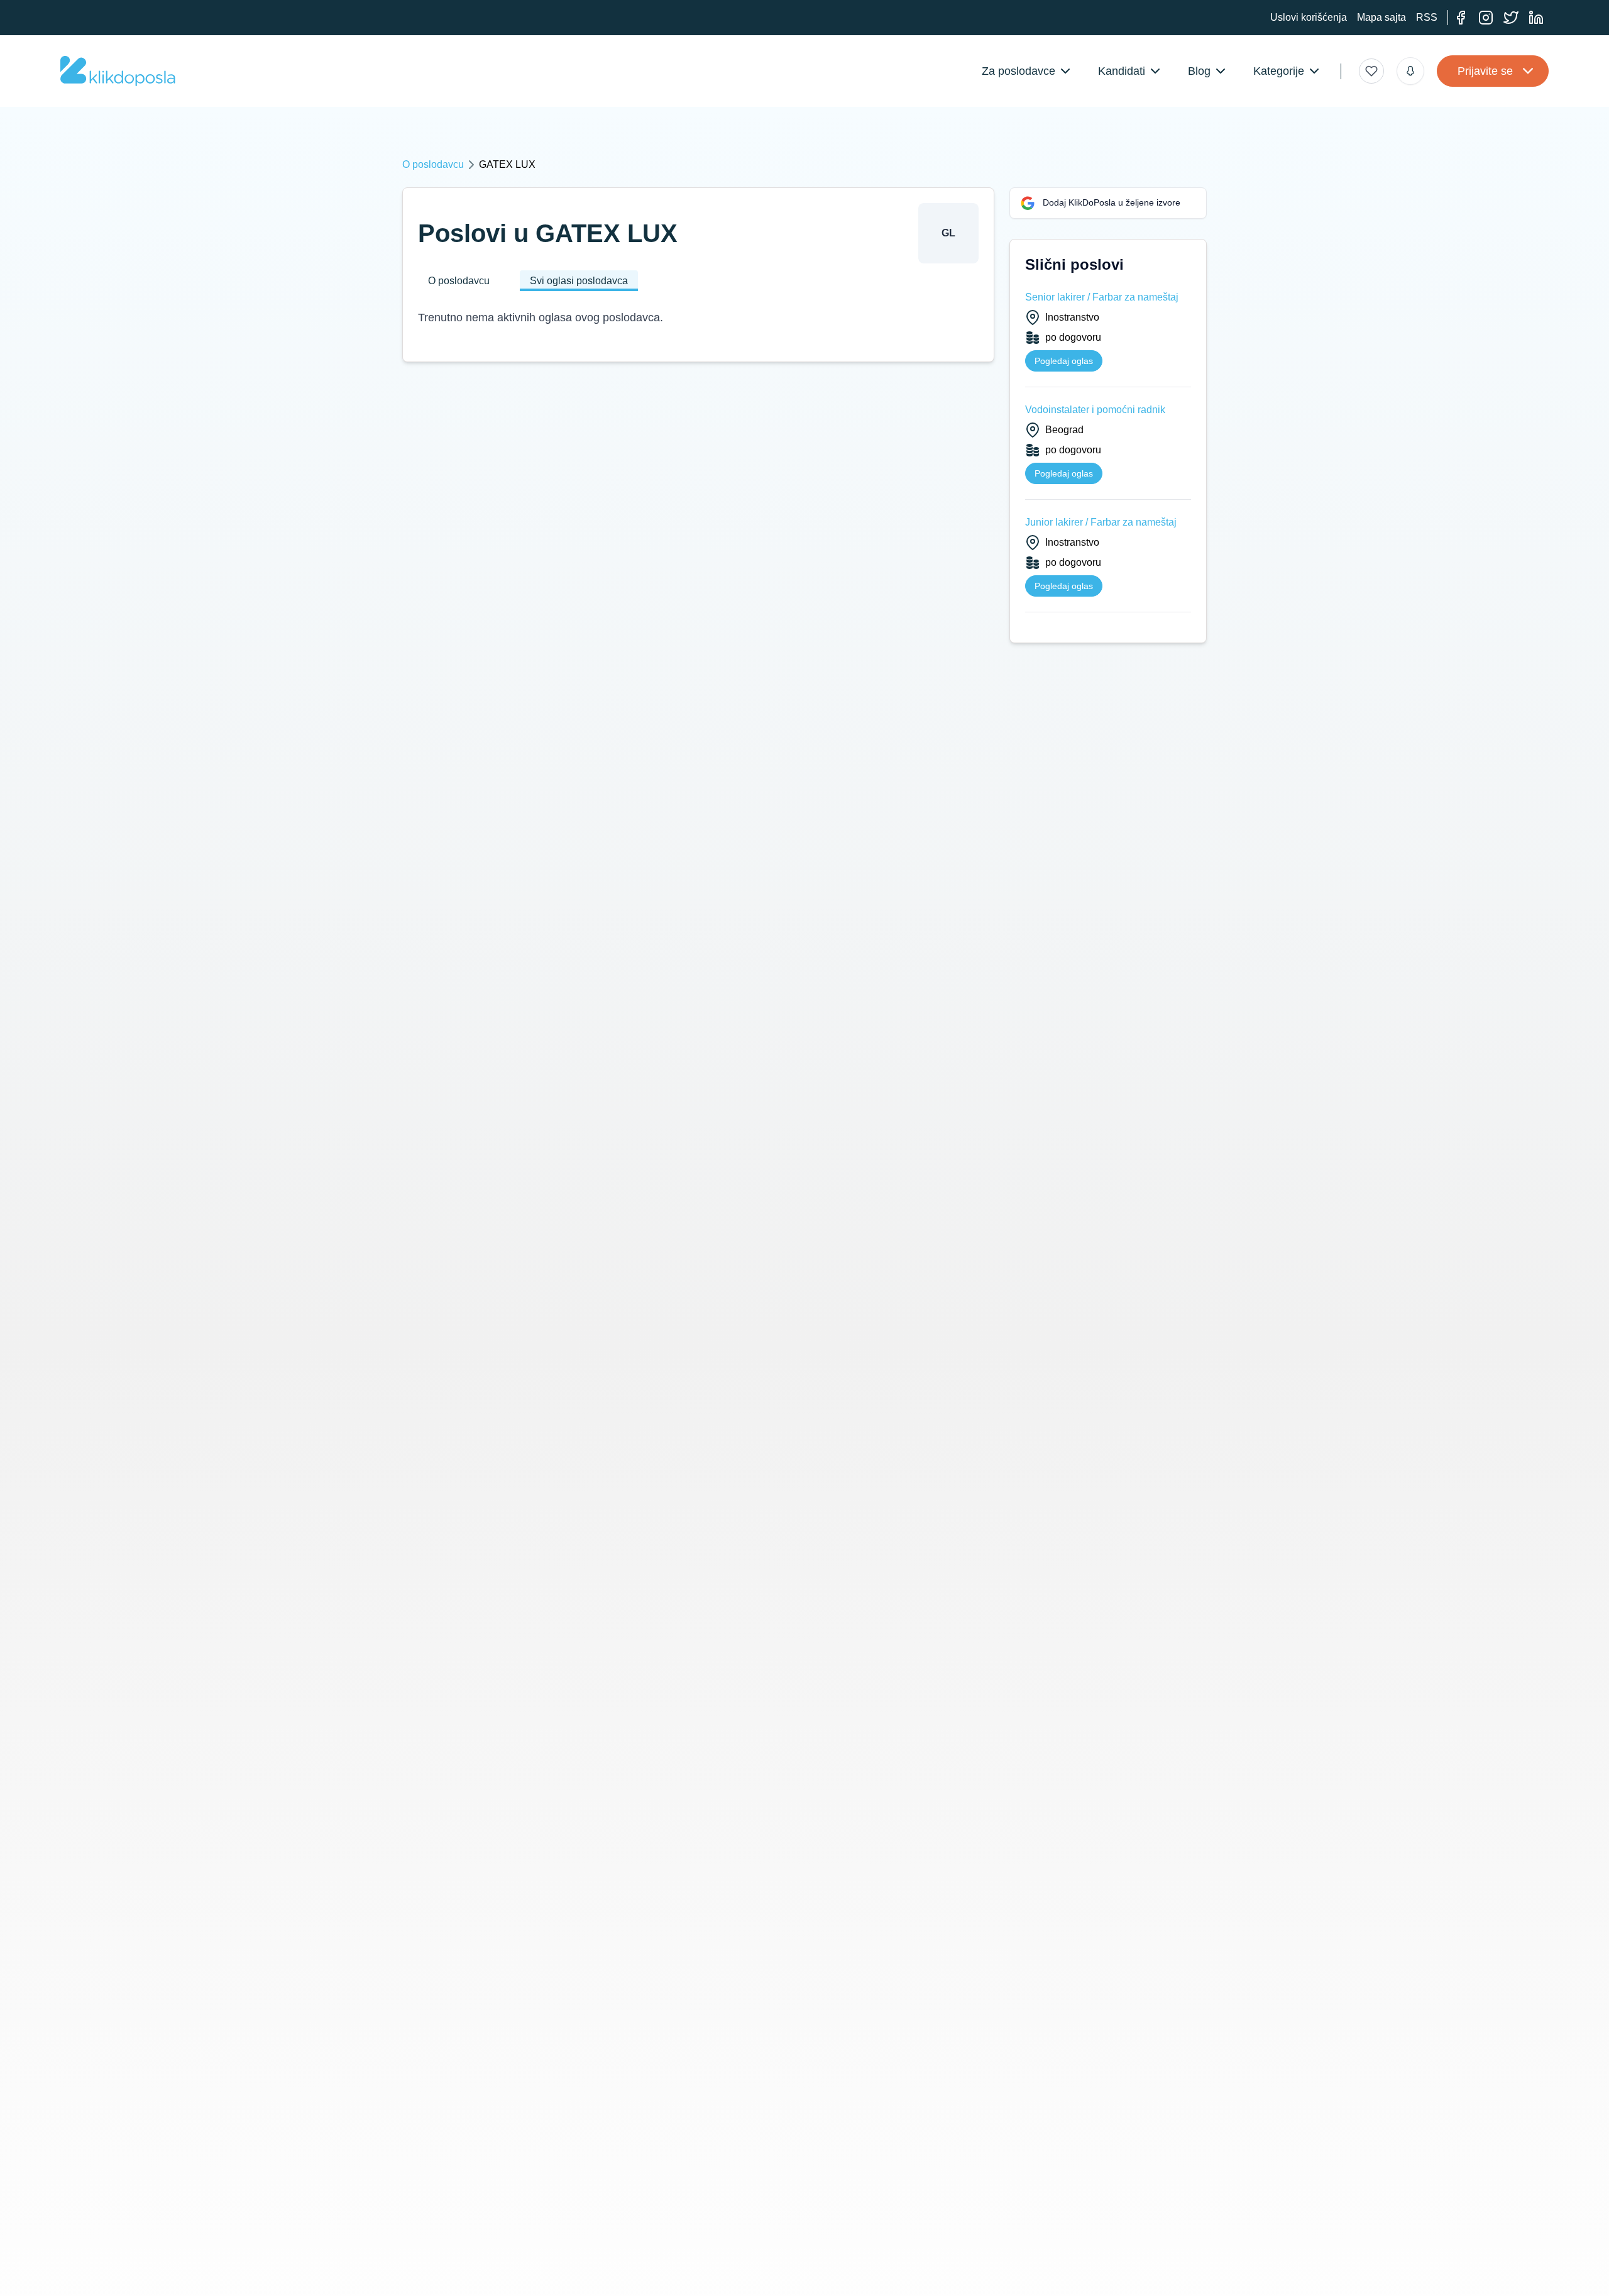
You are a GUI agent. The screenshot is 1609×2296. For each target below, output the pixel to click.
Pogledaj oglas (1064, 361)
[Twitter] (1511, 18)
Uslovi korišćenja (1309, 17)
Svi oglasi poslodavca (579, 281)
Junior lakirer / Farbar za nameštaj (1101, 522)
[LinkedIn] (1536, 18)
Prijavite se (1485, 71)
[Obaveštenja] (1410, 71)
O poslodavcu (433, 164)
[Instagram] (1486, 18)
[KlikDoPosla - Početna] (118, 71)
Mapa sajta (1381, 17)
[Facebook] (1461, 18)
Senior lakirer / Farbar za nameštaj (1102, 297)
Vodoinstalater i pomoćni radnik (1095, 410)
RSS (1427, 17)
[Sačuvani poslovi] (1371, 71)
